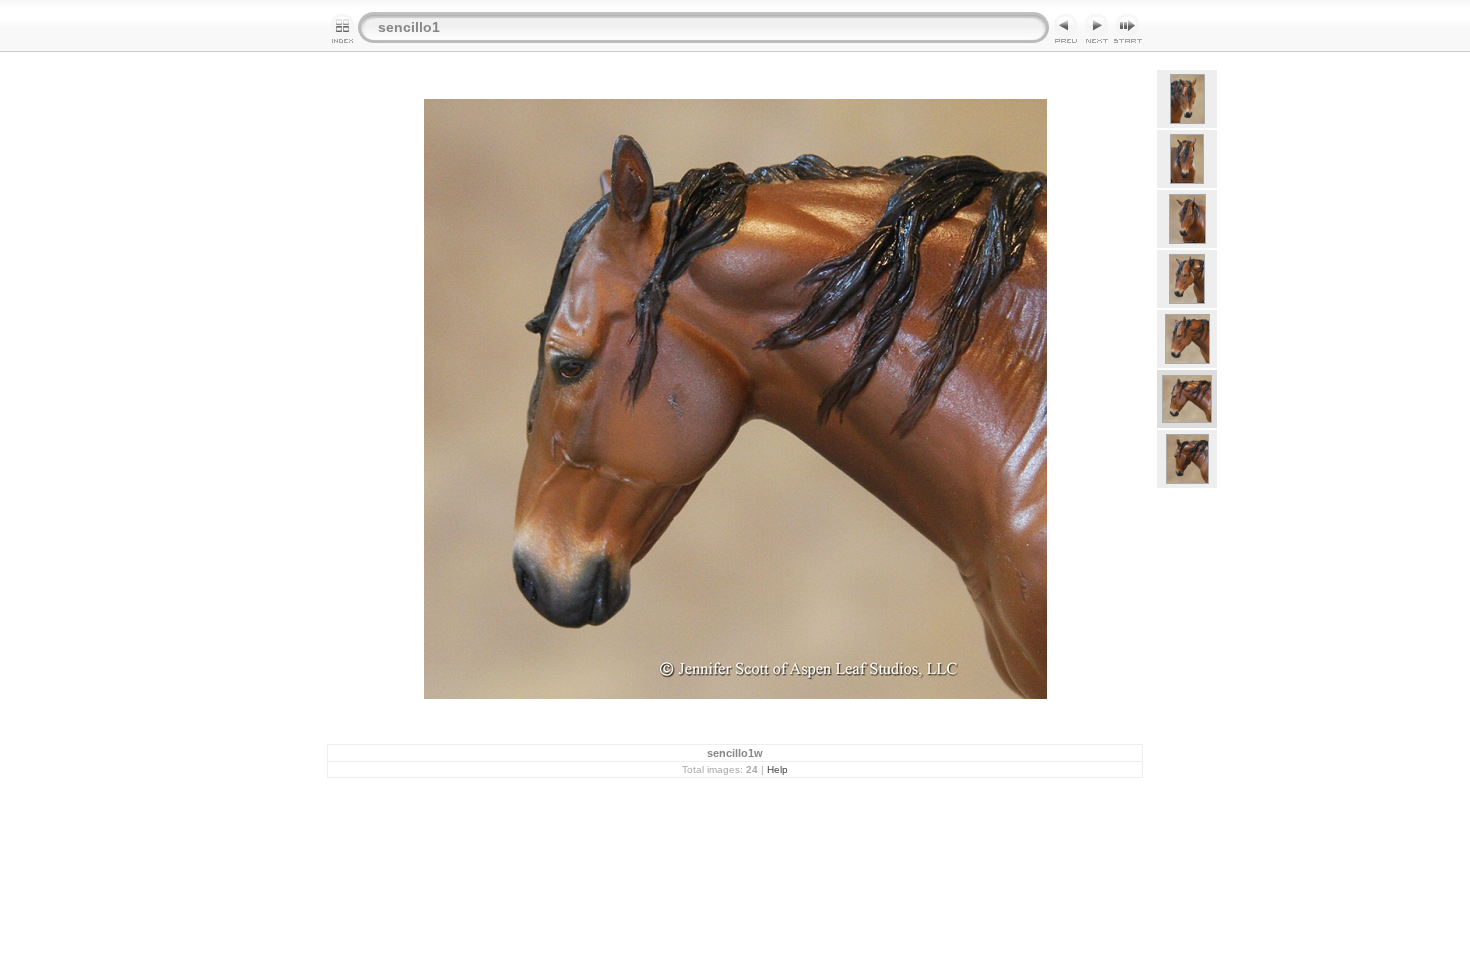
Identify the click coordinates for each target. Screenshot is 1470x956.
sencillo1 (409, 27)
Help (777, 769)
